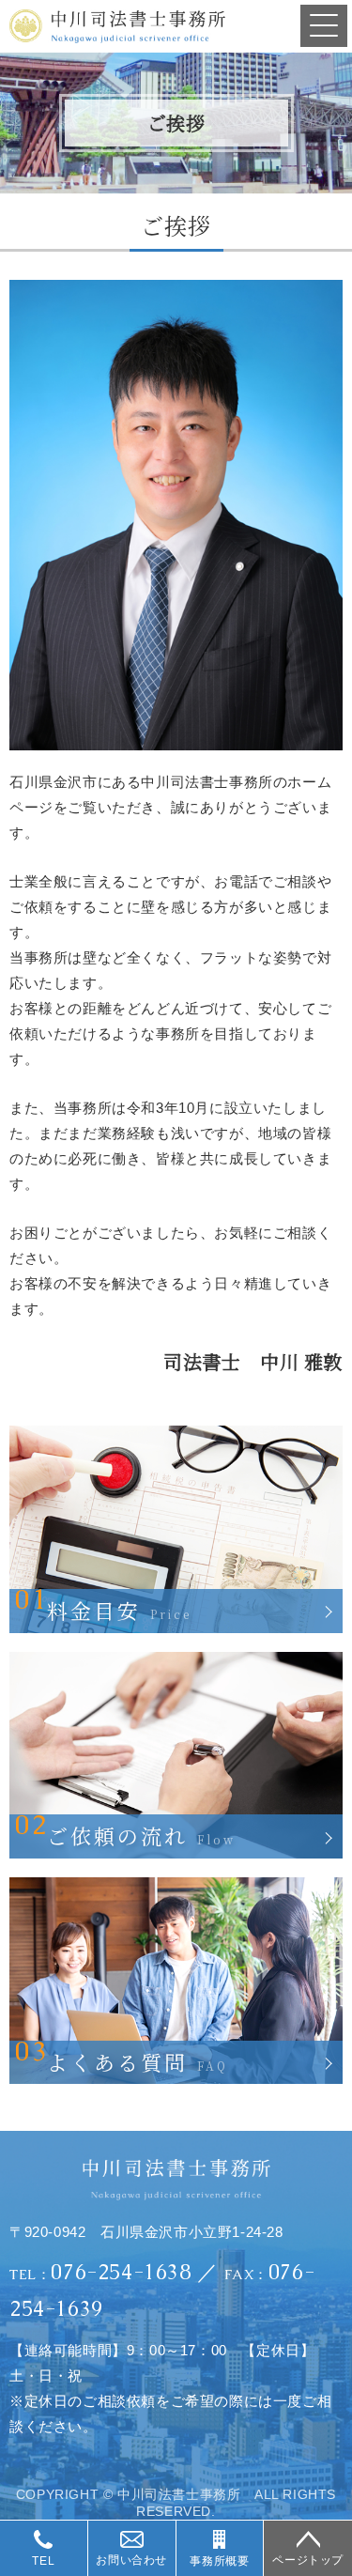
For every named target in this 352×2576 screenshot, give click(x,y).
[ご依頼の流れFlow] (176, 1660)
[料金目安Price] (176, 1434)
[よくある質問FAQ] (176, 1885)
